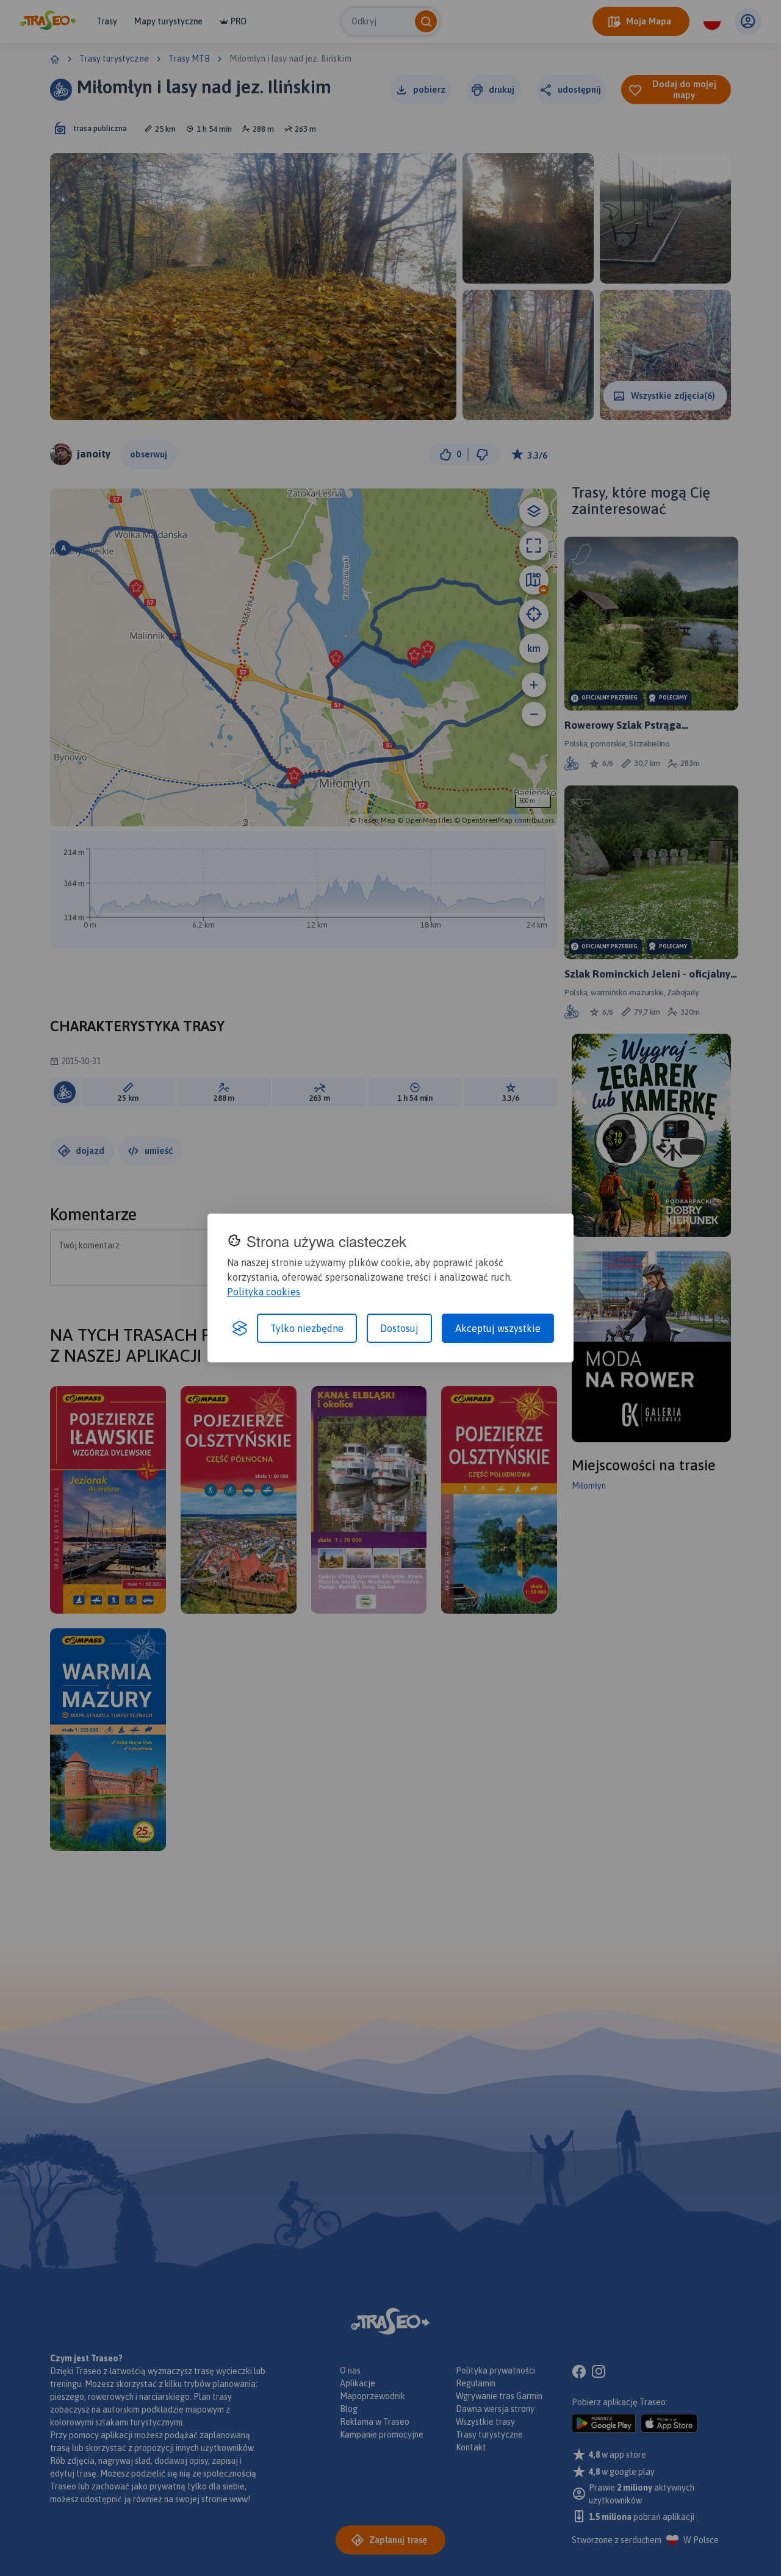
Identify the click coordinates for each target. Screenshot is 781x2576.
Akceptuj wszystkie (498, 1328)
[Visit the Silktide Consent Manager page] (240, 1328)
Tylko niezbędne (307, 1328)
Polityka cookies (264, 1292)
